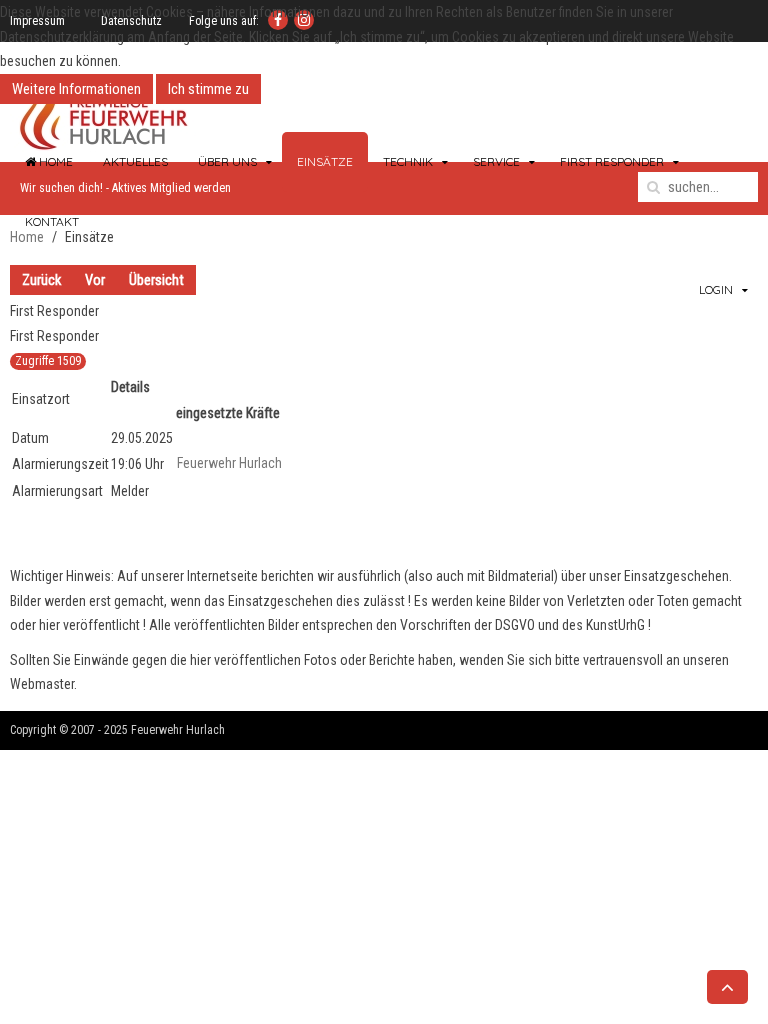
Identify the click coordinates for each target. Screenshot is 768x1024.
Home (54, 161)
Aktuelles (135, 161)
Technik (408, 161)
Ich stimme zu (208, 89)
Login (716, 289)
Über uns (227, 161)
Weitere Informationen (76, 89)
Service (496, 161)
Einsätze (325, 161)
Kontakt (52, 221)
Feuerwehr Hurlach (229, 463)
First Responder (612, 161)
